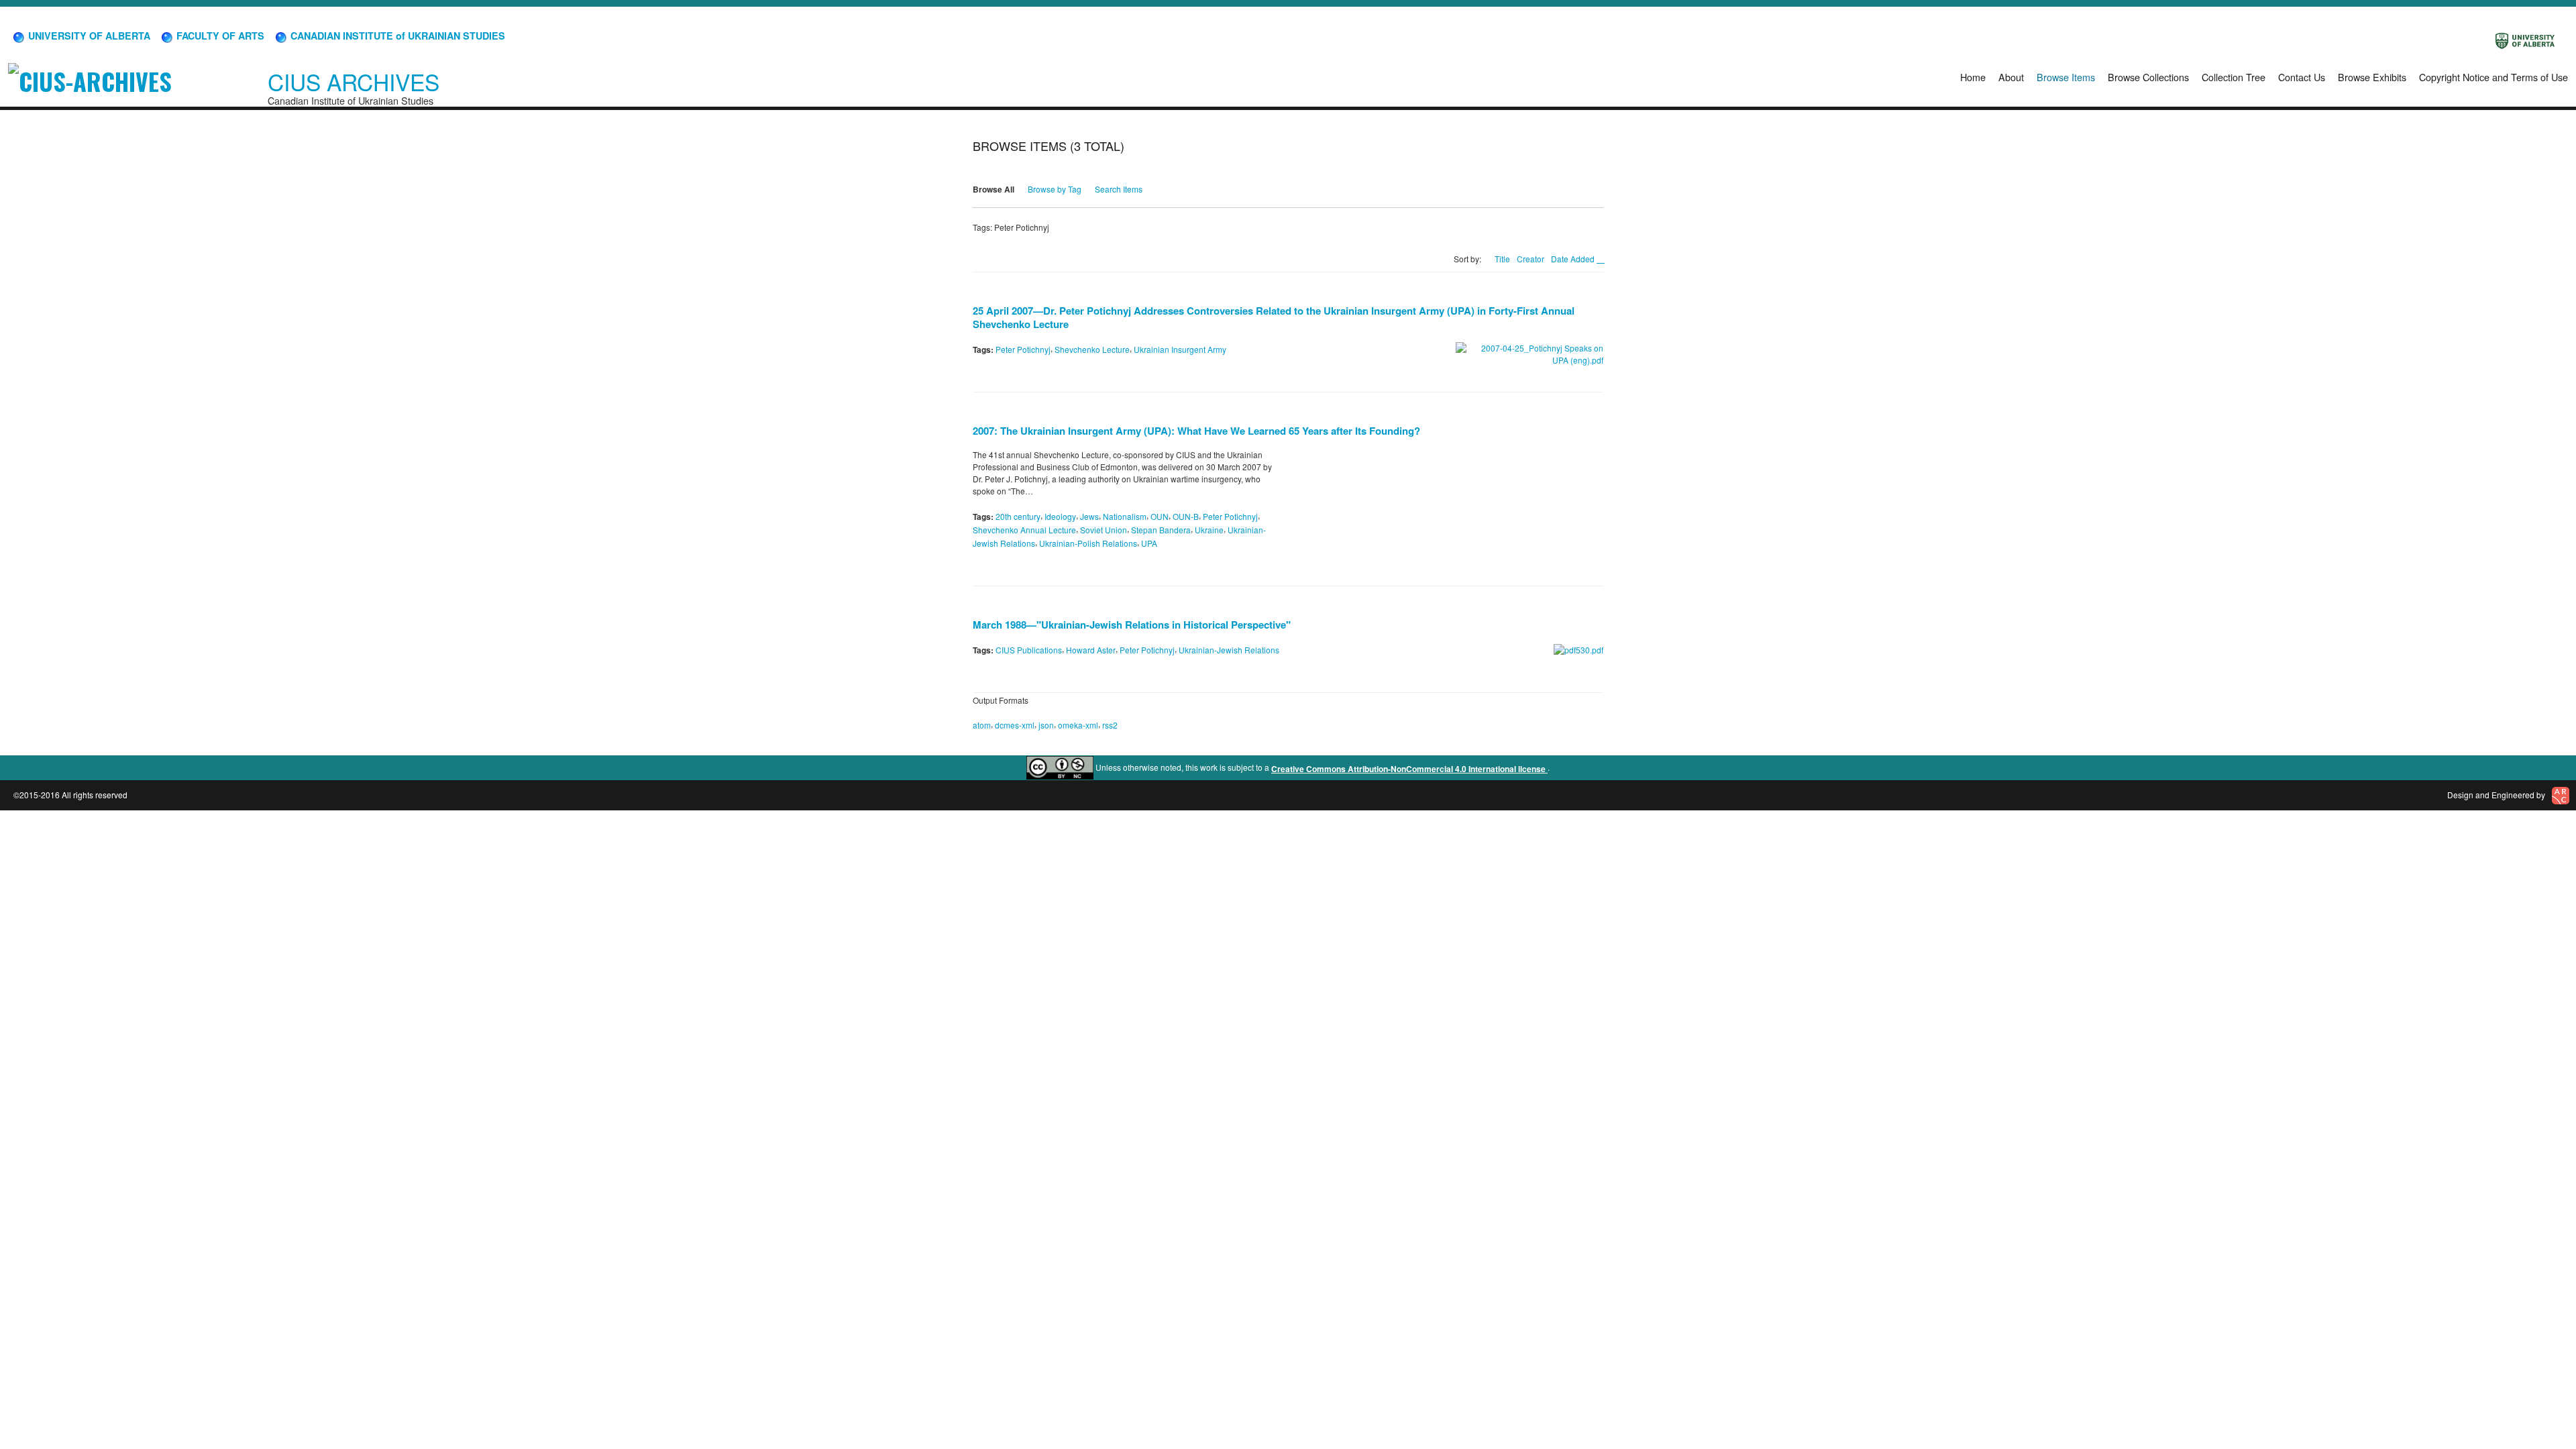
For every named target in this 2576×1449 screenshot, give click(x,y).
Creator (1531, 259)
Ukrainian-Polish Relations (1088, 543)
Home (1973, 77)
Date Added (1574, 259)
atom (982, 725)
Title (1502, 259)
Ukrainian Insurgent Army (1180, 349)
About (2011, 77)
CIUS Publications (1029, 650)
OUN (1160, 516)
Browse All (994, 189)
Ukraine (1209, 530)
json (1046, 725)
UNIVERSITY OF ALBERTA (88, 36)
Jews (1089, 516)
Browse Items (2066, 77)
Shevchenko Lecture (1092, 349)
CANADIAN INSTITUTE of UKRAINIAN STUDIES (396, 36)
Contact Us (2302, 77)
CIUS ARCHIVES (354, 82)
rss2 (1110, 725)
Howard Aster (1091, 650)
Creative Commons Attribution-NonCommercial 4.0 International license (1409, 769)
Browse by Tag (1055, 189)
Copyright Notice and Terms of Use (2493, 77)
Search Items (1119, 189)
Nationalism (1125, 516)
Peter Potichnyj (1023, 349)
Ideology (1060, 516)
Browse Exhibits (2372, 77)
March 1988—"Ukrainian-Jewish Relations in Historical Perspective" (1132, 625)
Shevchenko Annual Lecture (1024, 530)
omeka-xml (1078, 725)
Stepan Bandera (1161, 530)
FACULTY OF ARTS (219, 36)
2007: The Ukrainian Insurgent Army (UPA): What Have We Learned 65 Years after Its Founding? (1196, 431)
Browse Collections (2148, 77)
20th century (1018, 516)
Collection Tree (2234, 77)
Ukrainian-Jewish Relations (1229, 650)
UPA (1149, 543)
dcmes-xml (1015, 725)
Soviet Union (1104, 530)
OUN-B (1186, 516)
